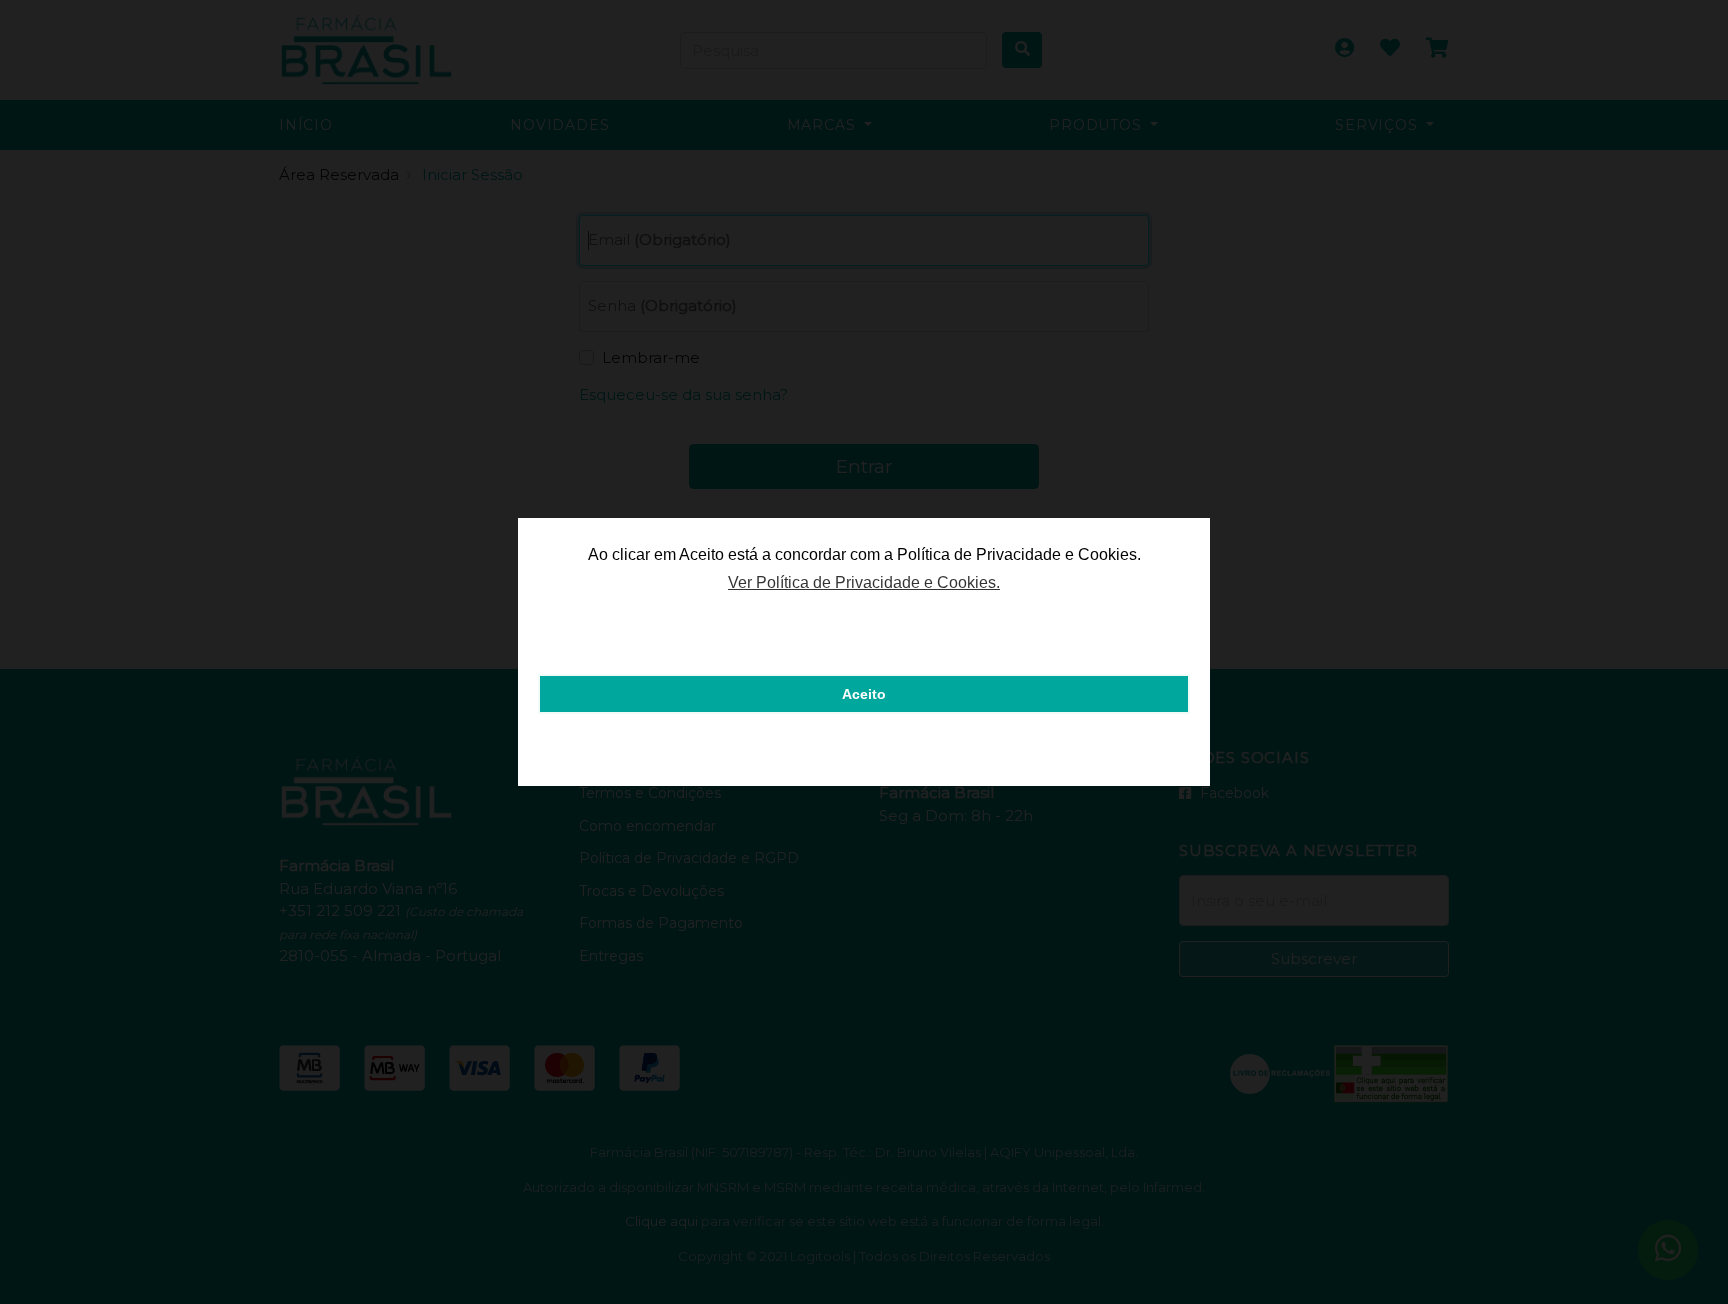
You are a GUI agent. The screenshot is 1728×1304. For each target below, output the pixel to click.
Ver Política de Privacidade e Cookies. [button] (864, 582)
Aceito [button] (864, 694)
